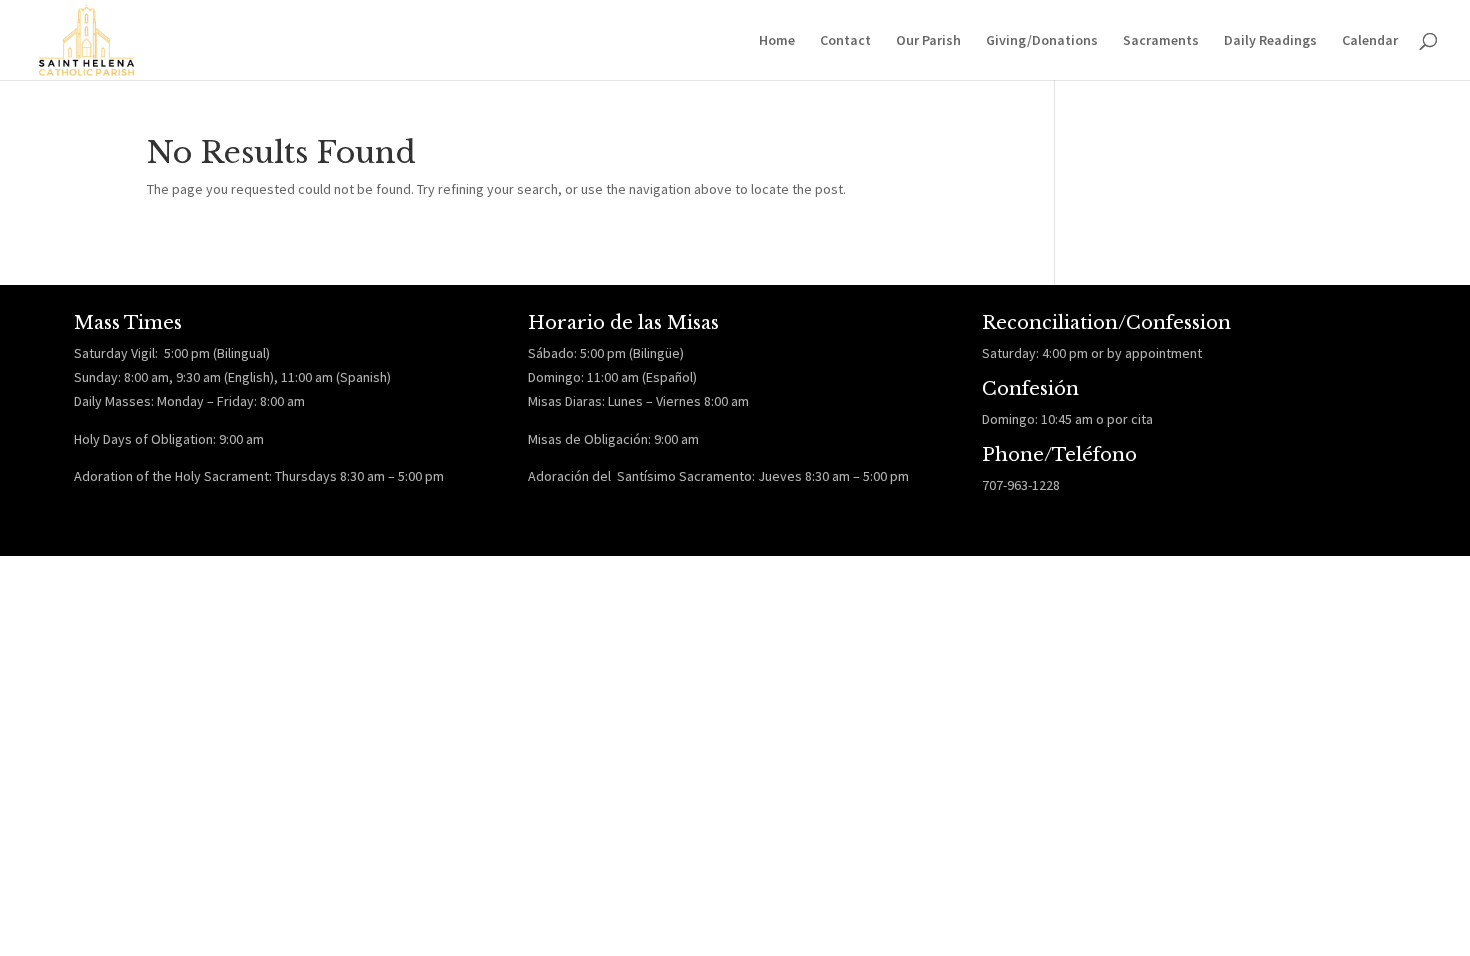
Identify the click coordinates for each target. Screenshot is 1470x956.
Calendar (1370, 41)
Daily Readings (1270, 41)
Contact (845, 41)
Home (777, 41)
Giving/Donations (1042, 41)
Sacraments (1161, 41)
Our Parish (928, 41)
